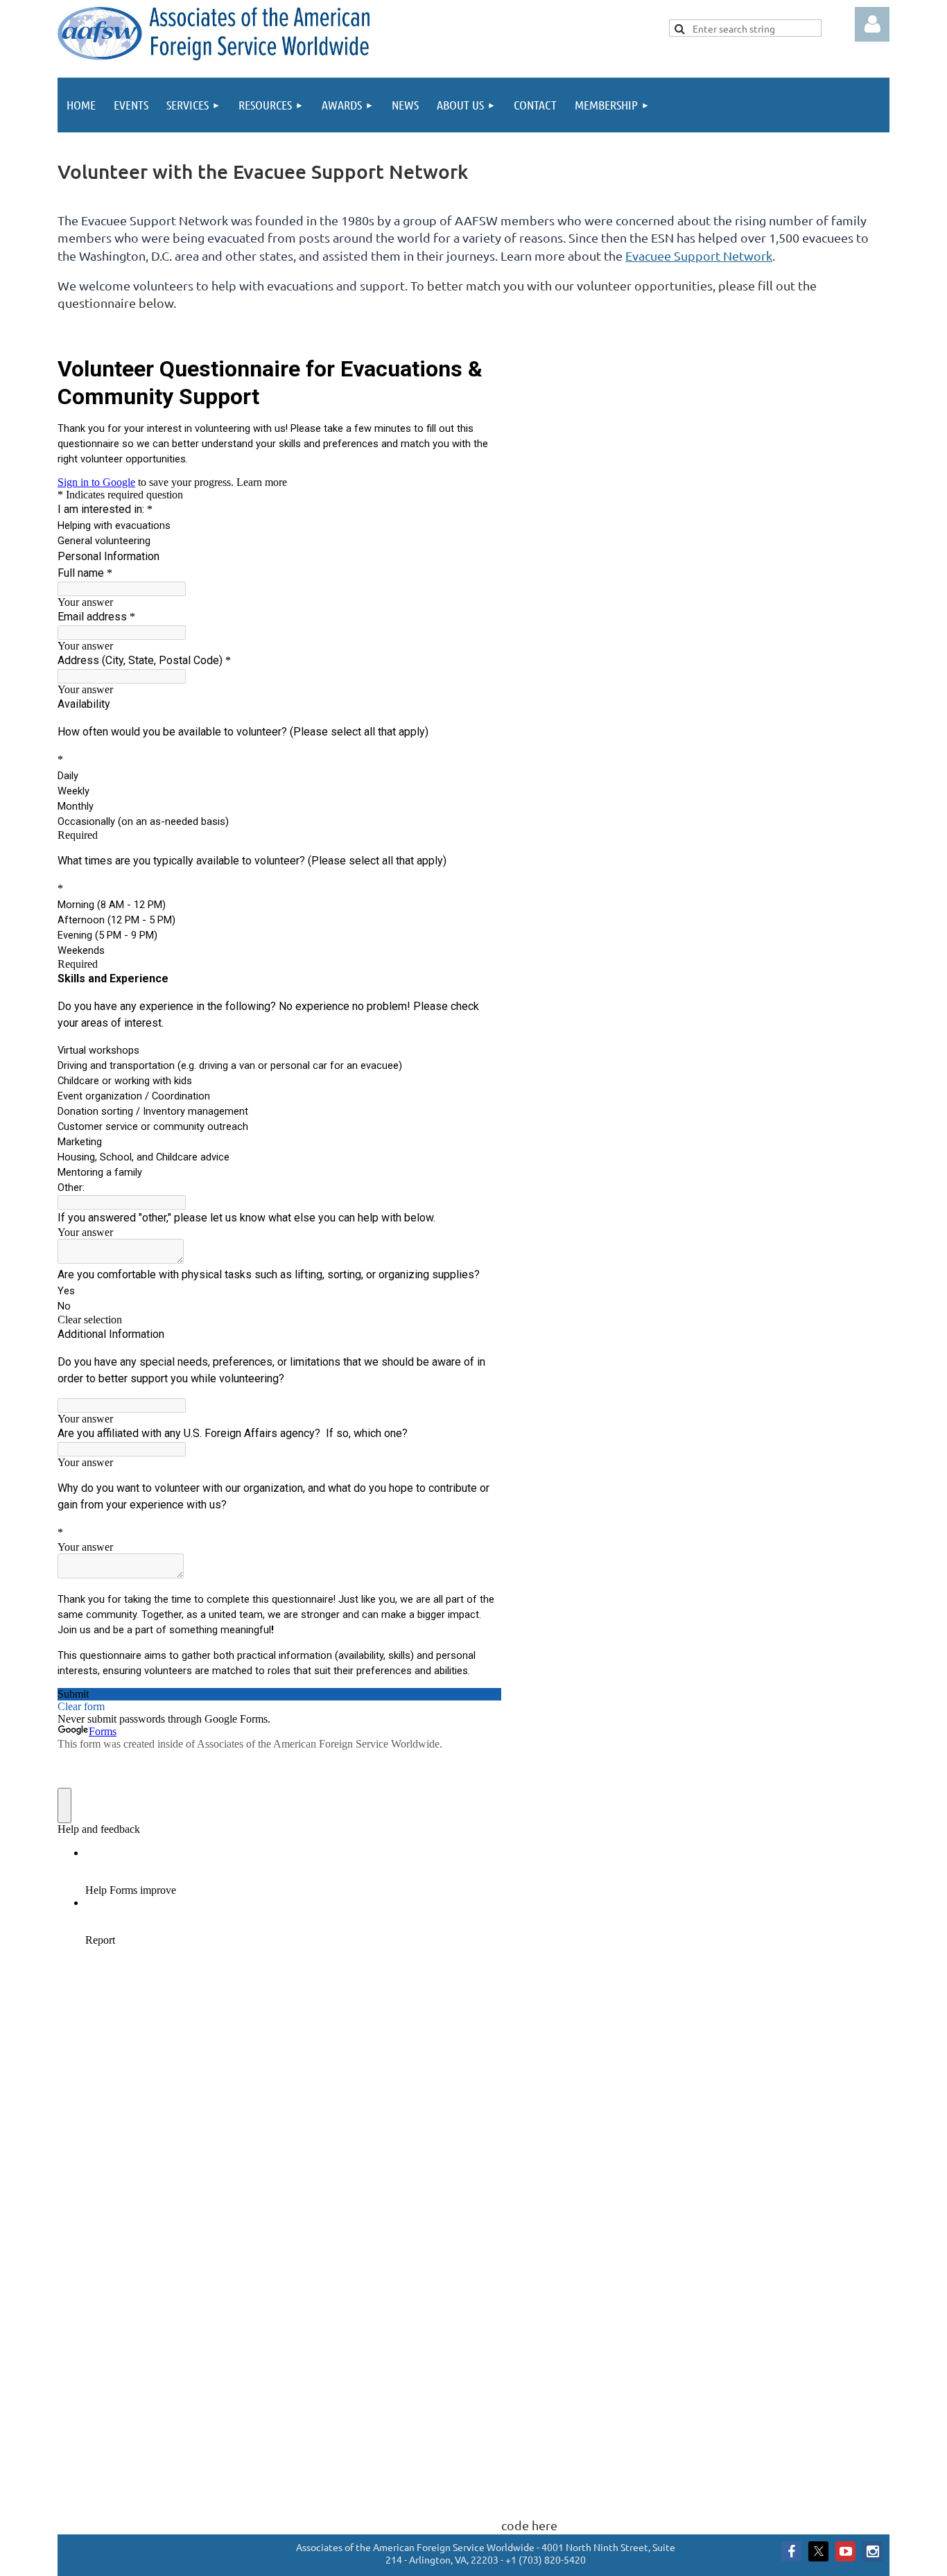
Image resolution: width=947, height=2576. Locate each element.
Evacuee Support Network (699, 255)
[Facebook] (791, 2551)
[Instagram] (872, 2551)
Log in (872, 24)
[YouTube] (845, 2551)
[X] (818, 2551)
